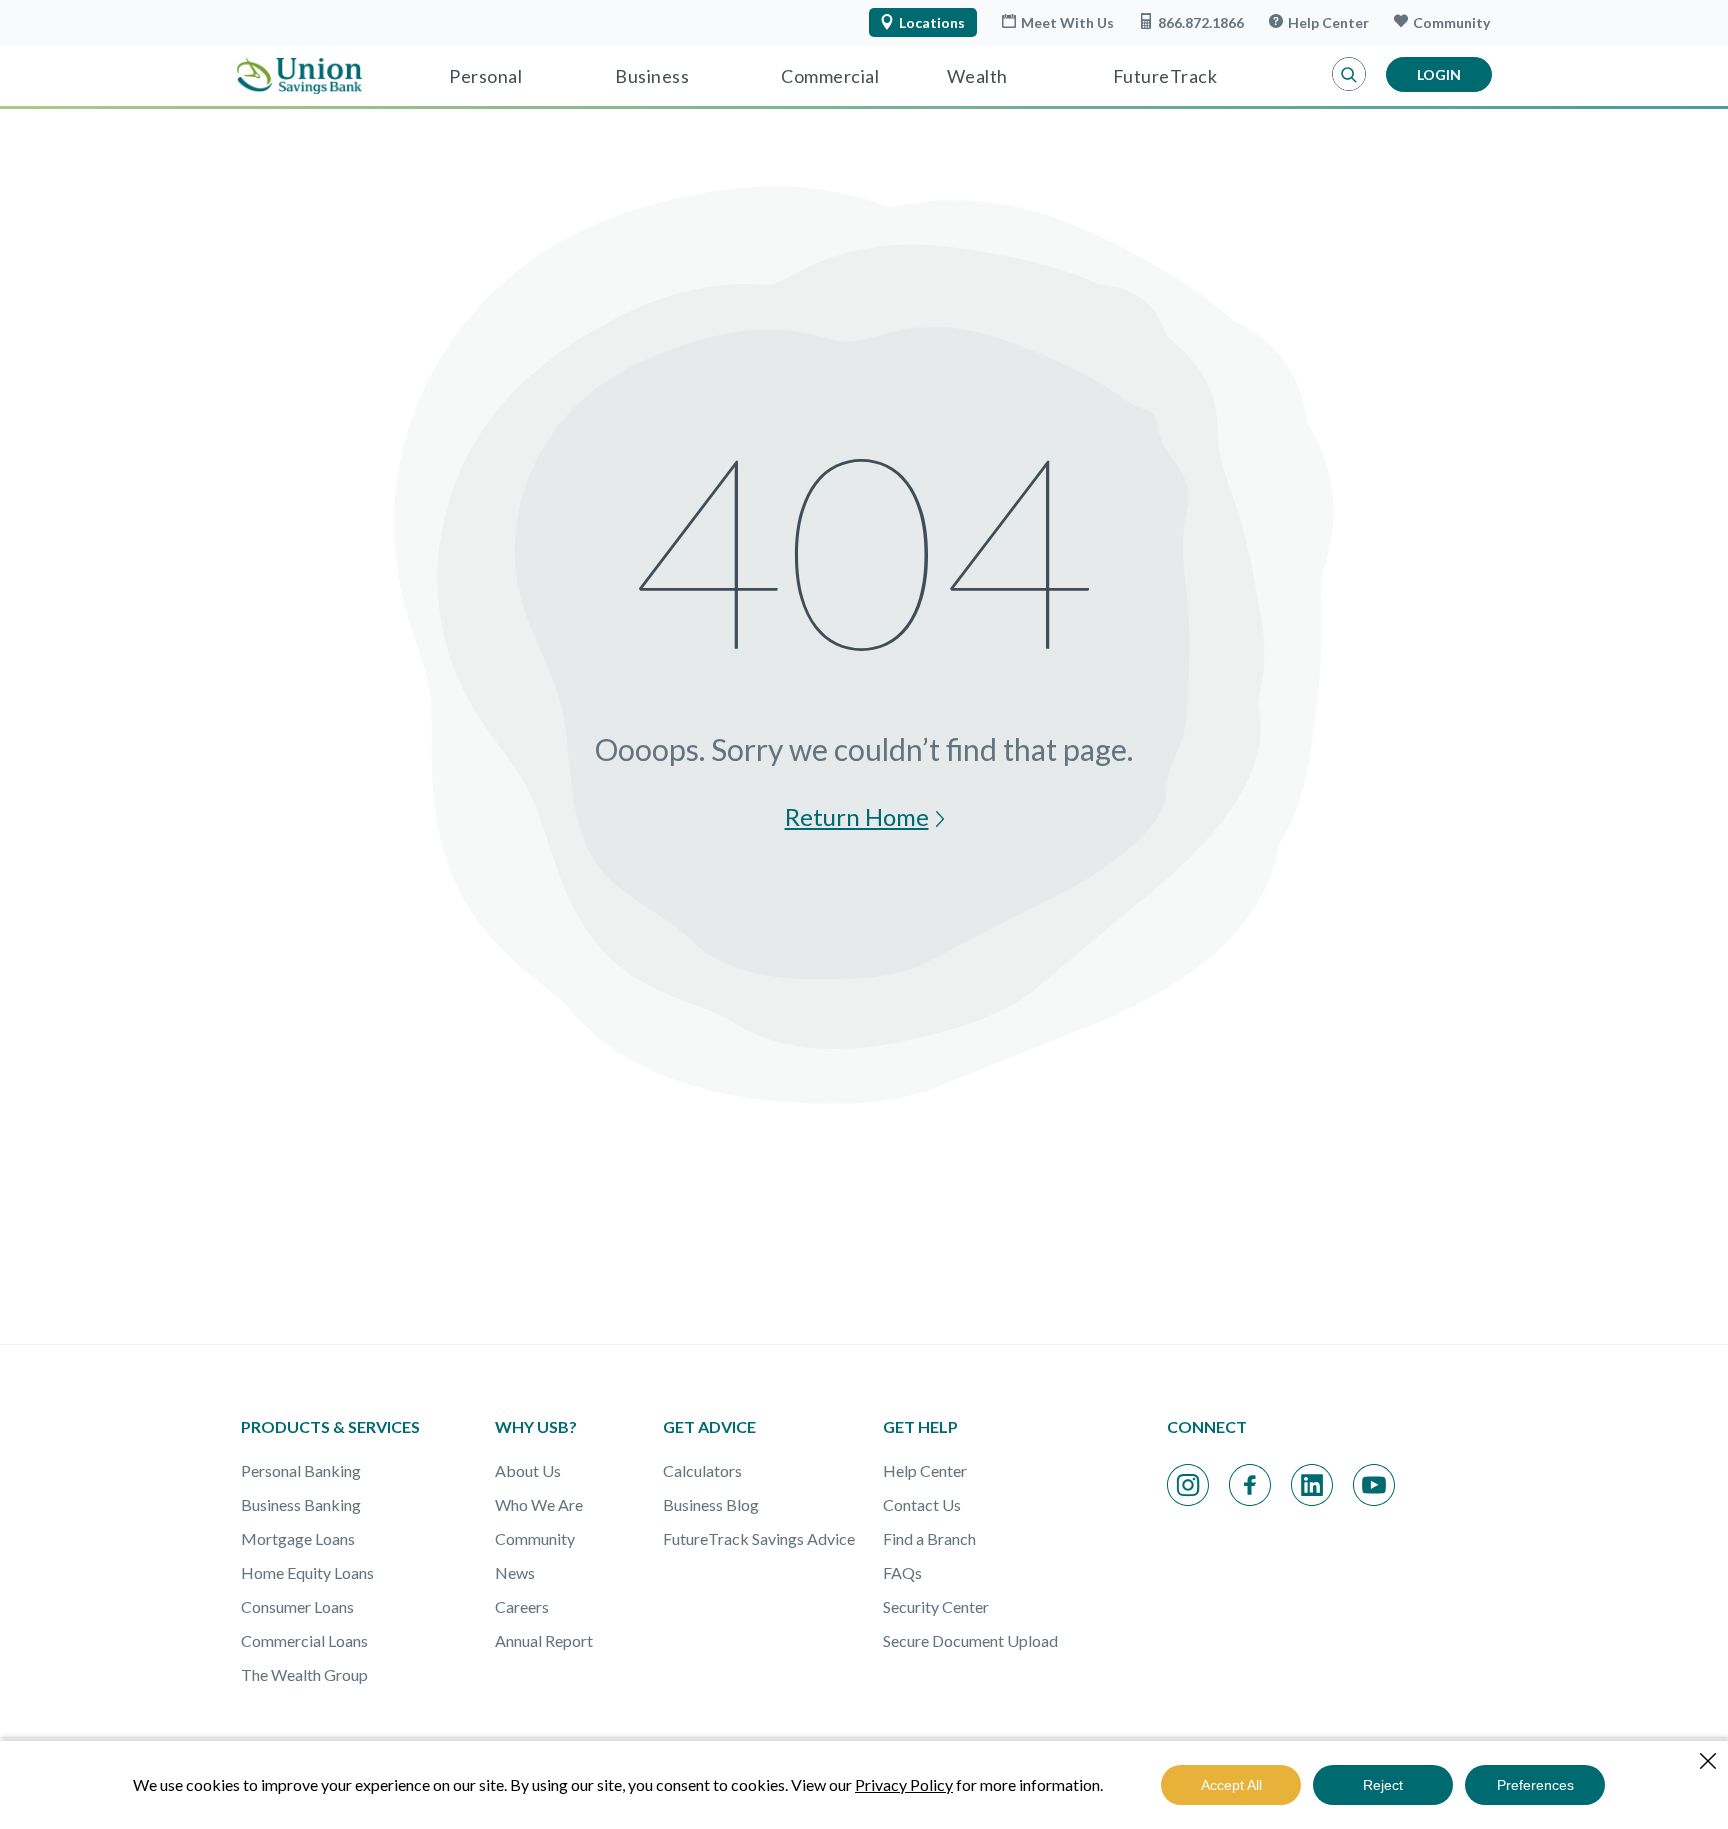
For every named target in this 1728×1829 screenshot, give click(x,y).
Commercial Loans (304, 1640)
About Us (528, 1470)
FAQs (902, 1572)
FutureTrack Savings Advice (759, 1538)
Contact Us (922, 1504)
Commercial (830, 76)
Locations (932, 22)
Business (652, 76)
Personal (485, 76)
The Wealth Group (304, 1674)
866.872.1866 (1201, 22)
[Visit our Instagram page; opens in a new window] (1188, 1485)
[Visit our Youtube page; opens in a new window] (1374, 1485)
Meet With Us (1067, 22)
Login (1439, 74)
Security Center (936, 1606)
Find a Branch (929, 1538)
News (515, 1572)
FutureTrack (1165, 76)
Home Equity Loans (307, 1572)
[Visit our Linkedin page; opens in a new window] (1312, 1485)
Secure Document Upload (970, 1640)
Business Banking (301, 1504)
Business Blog (711, 1504)
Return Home (857, 819)
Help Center (1328, 22)
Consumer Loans (297, 1606)
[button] (1349, 75)
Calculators (702, 1470)
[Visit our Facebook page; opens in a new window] (1250, 1485)
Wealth (977, 76)
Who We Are (539, 1504)
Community (1451, 22)
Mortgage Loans (298, 1538)
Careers (522, 1606)
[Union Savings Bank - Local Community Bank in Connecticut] (299, 76)
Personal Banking (301, 1470)
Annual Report (544, 1640)
